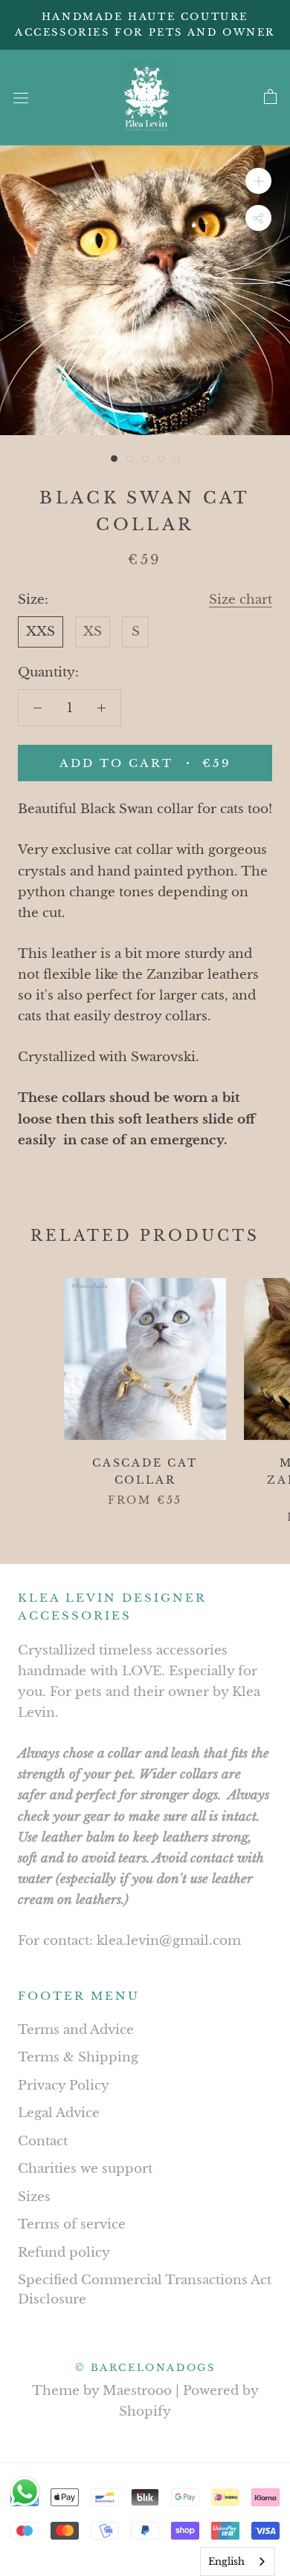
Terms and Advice (76, 2030)
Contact (43, 2141)
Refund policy (64, 2253)
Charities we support (85, 2169)
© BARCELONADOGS (145, 2368)
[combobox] (238, 2562)
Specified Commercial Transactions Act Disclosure (145, 2290)
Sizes (34, 2197)
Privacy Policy (64, 2086)
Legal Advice (59, 2113)
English (226, 2562)
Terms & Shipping (78, 2057)
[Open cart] (270, 97)
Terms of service (72, 2224)
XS (93, 632)
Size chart (241, 600)
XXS (41, 632)
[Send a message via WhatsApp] (25, 2492)
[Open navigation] (21, 98)
